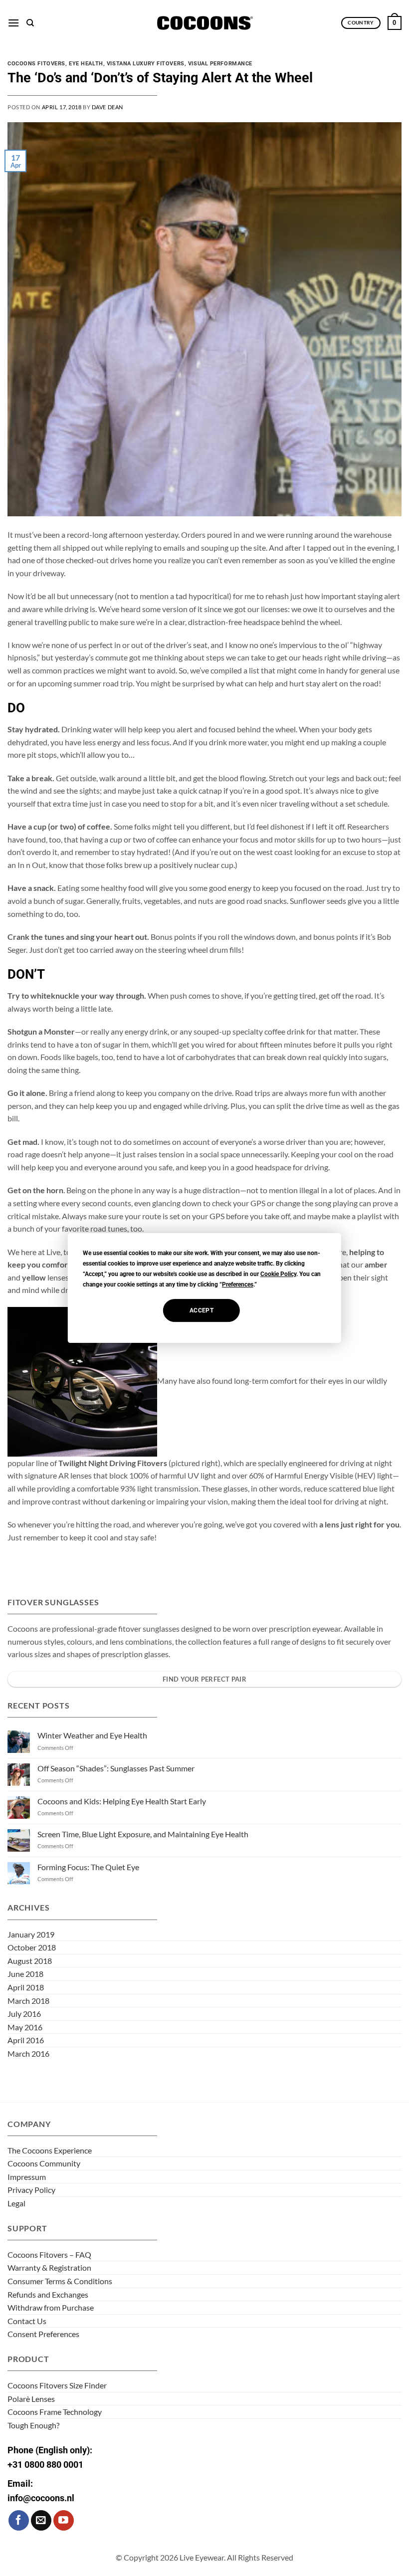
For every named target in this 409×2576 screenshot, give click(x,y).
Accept (202, 1310)
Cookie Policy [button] (278, 1274)
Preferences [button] (238, 1285)
